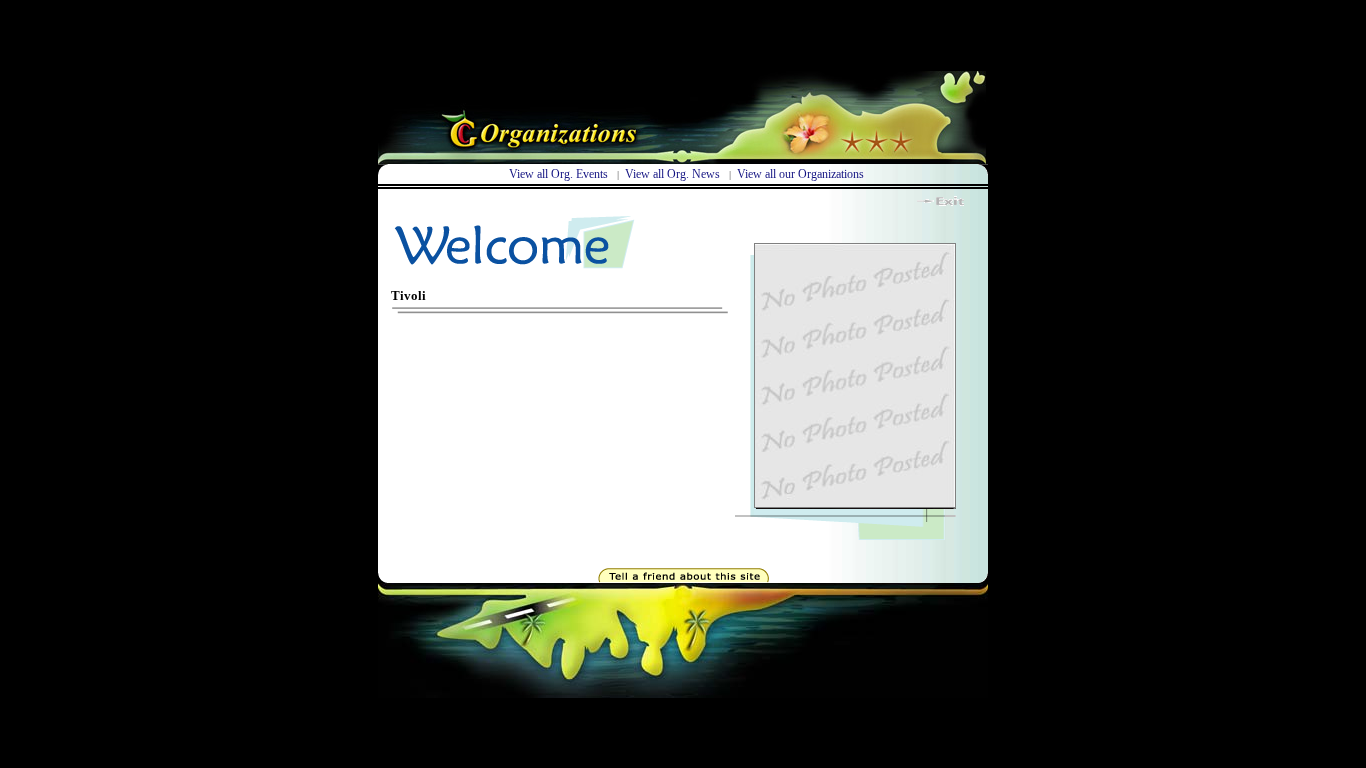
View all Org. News (672, 174)
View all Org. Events (560, 174)
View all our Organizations (800, 174)
